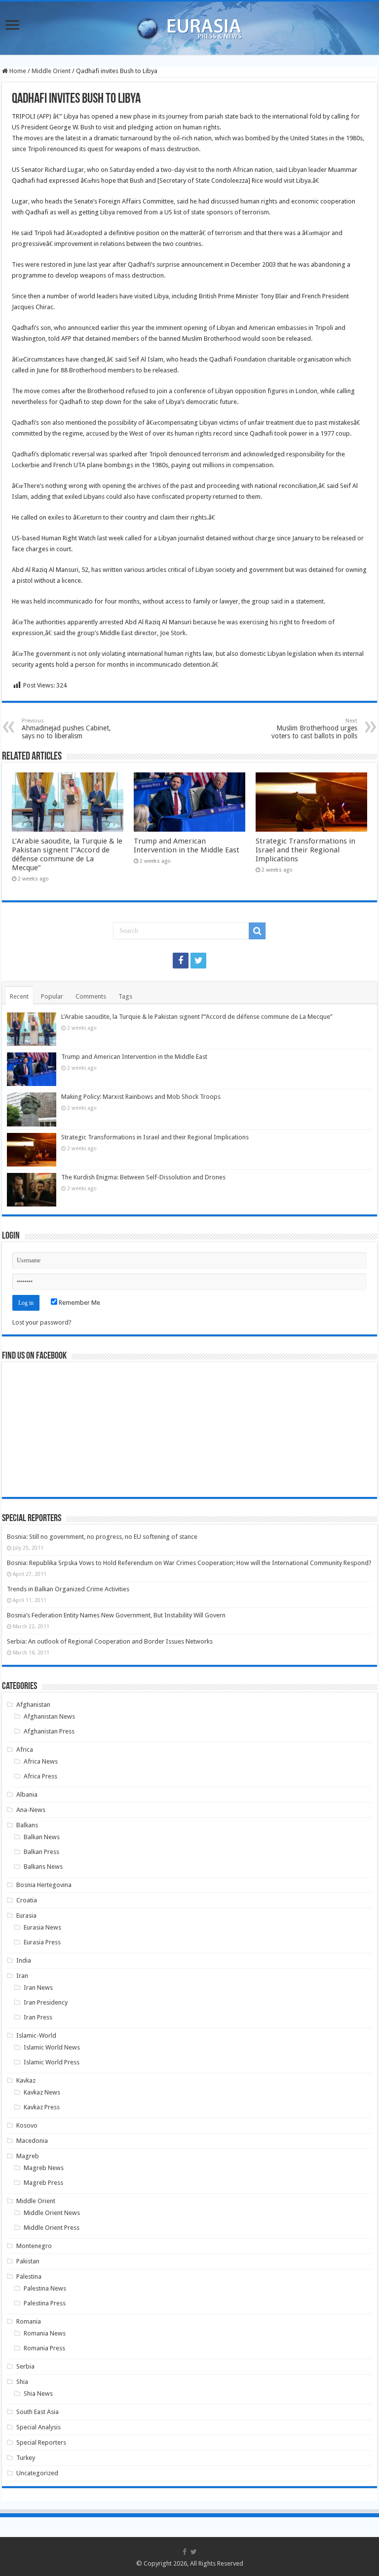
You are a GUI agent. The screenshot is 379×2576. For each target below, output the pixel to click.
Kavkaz (26, 2080)
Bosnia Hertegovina (44, 1885)
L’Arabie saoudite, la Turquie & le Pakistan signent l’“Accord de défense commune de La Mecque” (67, 854)
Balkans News (43, 1867)
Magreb (28, 2156)
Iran (22, 1976)
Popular (52, 996)
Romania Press (44, 2348)
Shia (22, 2382)
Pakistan (28, 2261)
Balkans (27, 1825)
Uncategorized (37, 2473)
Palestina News (45, 2288)
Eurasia (26, 1915)
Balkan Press (41, 1852)
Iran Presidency (46, 2002)
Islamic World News (52, 2047)
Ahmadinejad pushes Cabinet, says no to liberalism (66, 729)
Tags (125, 996)
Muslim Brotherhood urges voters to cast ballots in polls (314, 729)
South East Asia (38, 2412)
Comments (91, 996)
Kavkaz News (42, 2092)
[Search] (257, 931)
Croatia (27, 1900)
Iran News (38, 1988)
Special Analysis (38, 2427)
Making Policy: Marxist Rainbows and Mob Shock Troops (141, 1097)
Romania (29, 2321)
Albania (27, 1794)
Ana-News (31, 1810)
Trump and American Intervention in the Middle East (187, 845)
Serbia (25, 2366)
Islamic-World (36, 2035)
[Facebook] (181, 961)
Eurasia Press (42, 1942)
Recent (19, 996)
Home (17, 71)
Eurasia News (42, 1927)
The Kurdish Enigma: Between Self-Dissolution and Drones (143, 1177)
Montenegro (34, 2246)
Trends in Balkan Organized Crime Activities (68, 1589)
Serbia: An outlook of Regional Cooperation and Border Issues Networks (110, 1641)
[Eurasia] (189, 26)
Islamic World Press (52, 2062)
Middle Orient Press (52, 2228)
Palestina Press (45, 2303)
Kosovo (27, 2125)
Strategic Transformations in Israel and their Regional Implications (305, 850)
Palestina (29, 2276)
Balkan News (42, 1837)
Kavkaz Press (42, 2107)
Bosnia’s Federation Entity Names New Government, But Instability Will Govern (116, 1615)
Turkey (26, 2458)
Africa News (41, 1761)
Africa (25, 1750)
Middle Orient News (52, 2213)
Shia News (38, 2394)
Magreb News (44, 2168)
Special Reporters (41, 2442)
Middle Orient (51, 71)
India (24, 1960)
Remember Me (79, 1303)
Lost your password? (42, 1322)
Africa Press (40, 1776)
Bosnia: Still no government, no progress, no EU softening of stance (102, 1537)
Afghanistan (33, 1705)
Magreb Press (43, 2183)
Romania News (45, 2333)
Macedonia (32, 2141)
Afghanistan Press (49, 1731)
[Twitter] (198, 961)
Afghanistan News (49, 1716)
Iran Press (38, 2017)
